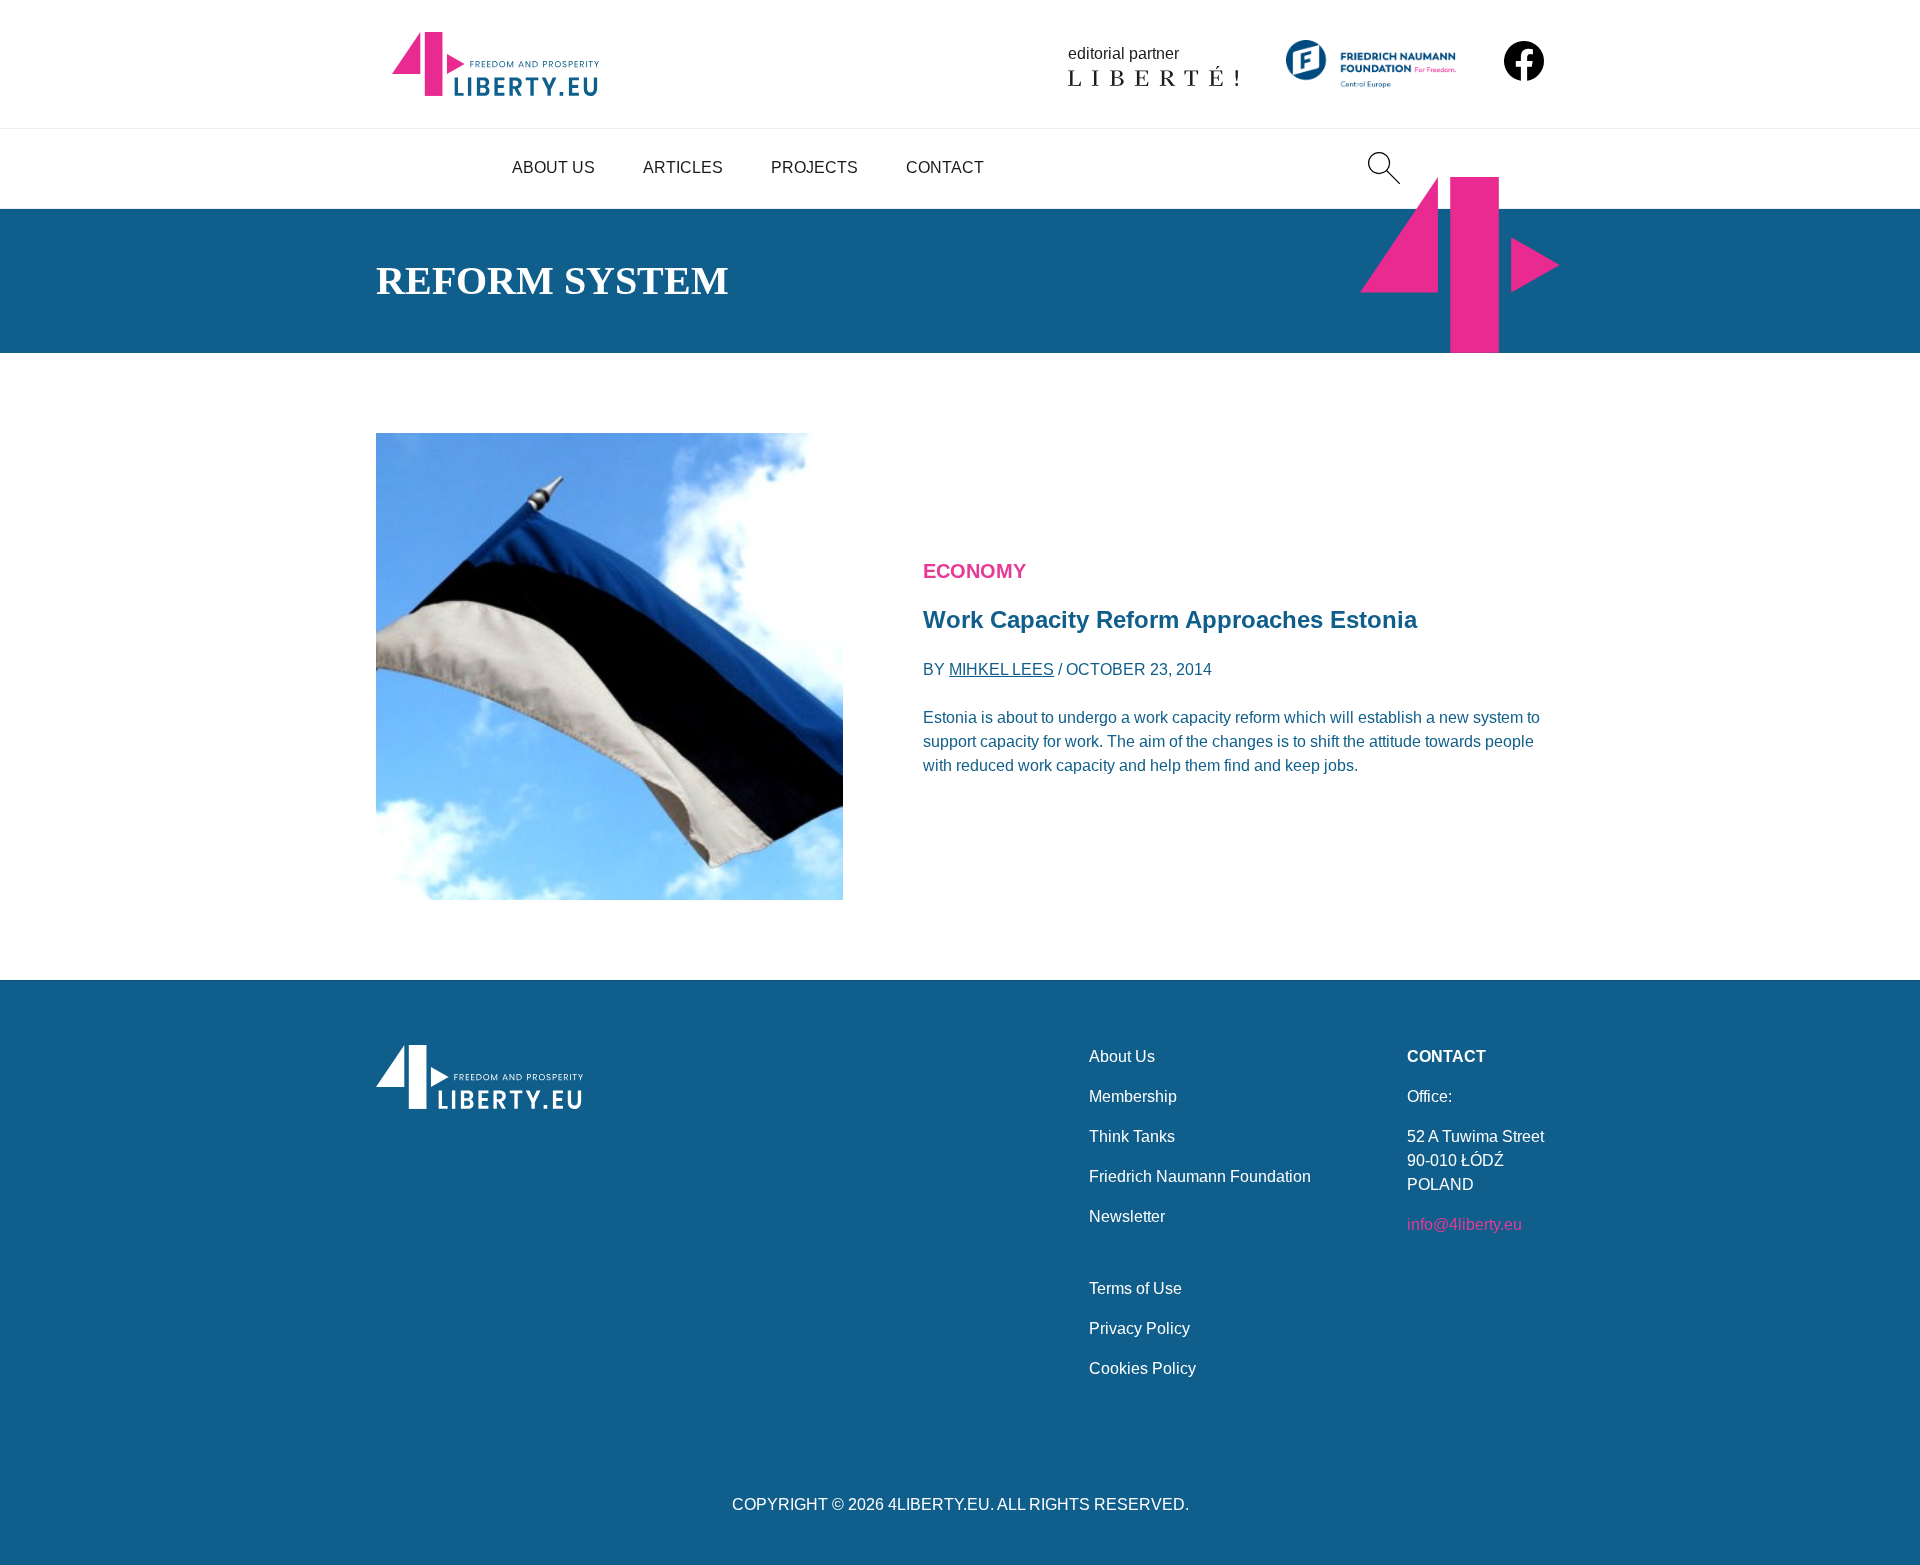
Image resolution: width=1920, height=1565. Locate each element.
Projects (814, 167)
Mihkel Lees (1001, 669)
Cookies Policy (1142, 1368)
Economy (974, 571)
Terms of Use (1135, 1288)
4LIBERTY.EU (939, 1504)
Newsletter (1127, 1216)
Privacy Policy (1139, 1328)
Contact (945, 167)
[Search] (1384, 168)
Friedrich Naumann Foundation (1200, 1176)
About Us (553, 167)
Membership (1133, 1096)
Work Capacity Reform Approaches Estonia (1170, 619)
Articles (683, 167)
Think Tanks (1132, 1136)
